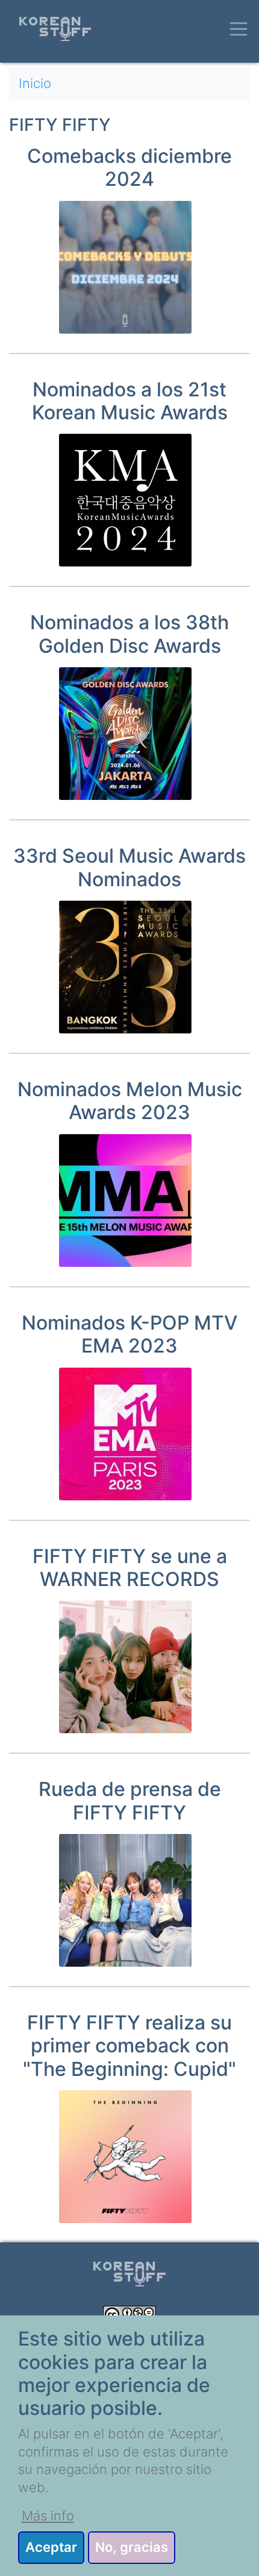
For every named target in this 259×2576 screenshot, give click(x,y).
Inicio (35, 83)
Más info (48, 2516)
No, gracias (132, 2547)
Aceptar (51, 2547)
